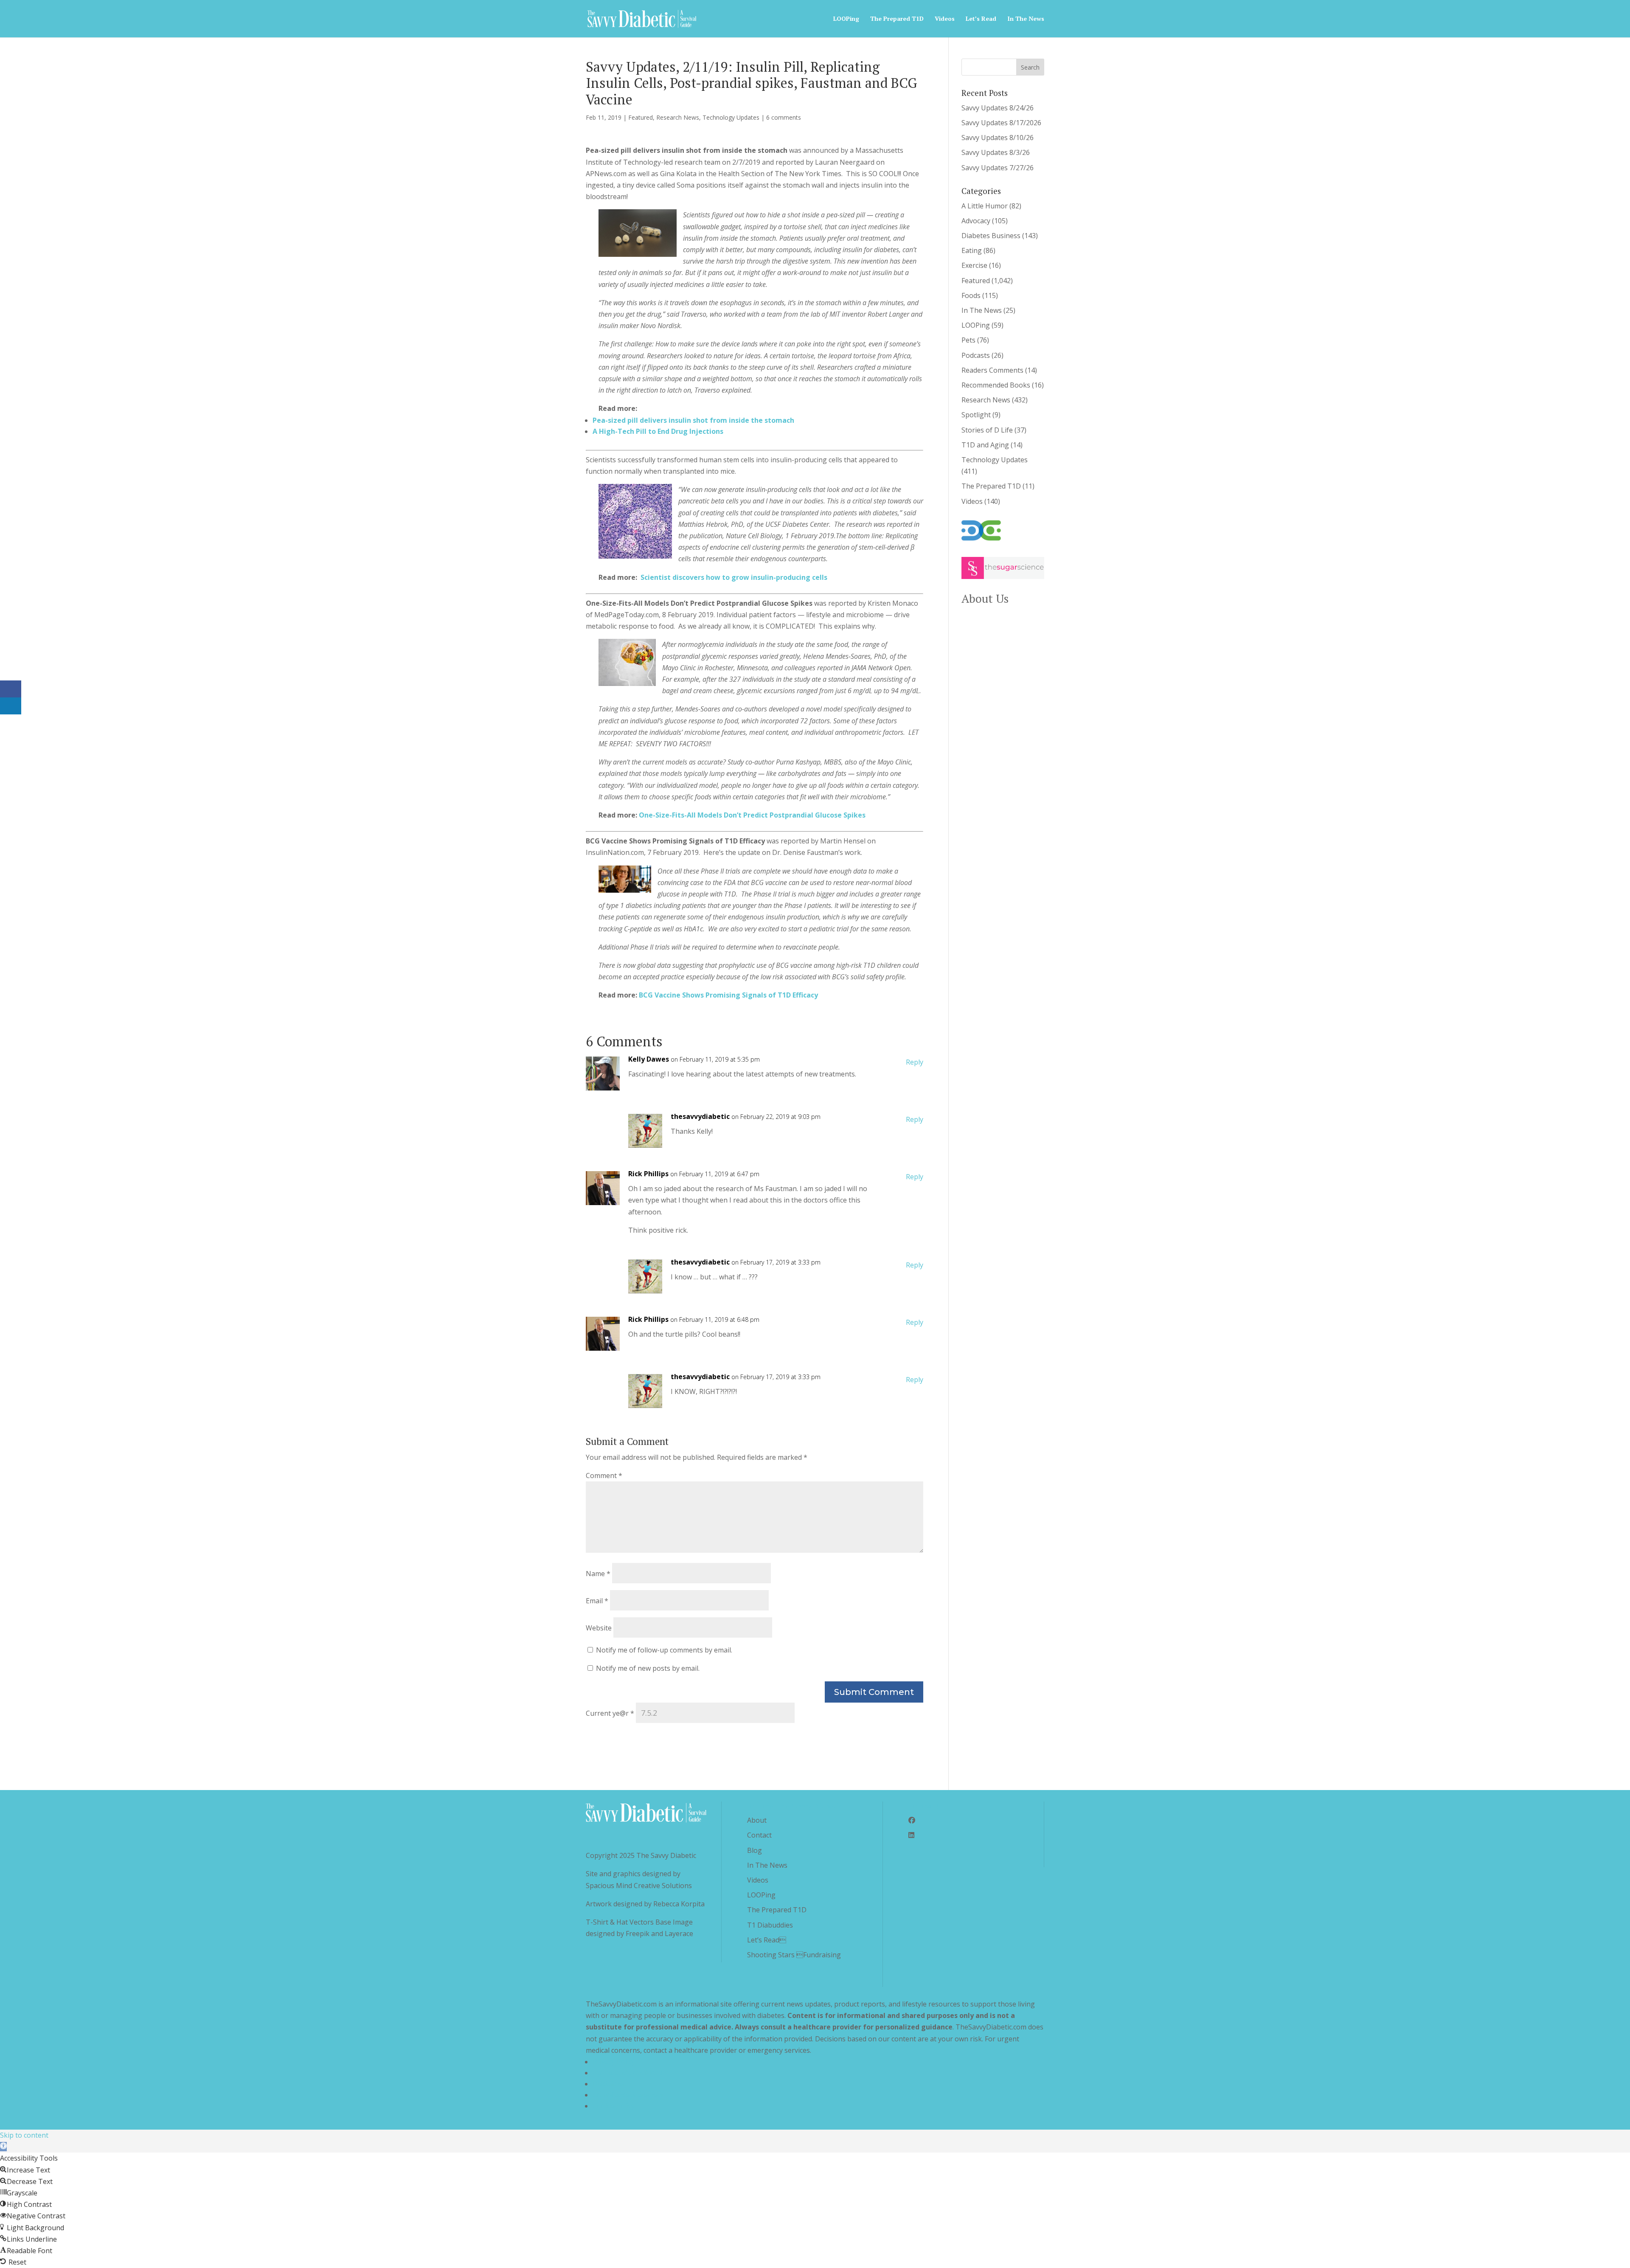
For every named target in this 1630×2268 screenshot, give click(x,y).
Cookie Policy (614, 2106)
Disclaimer (609, 2084)
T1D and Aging (985, 445)
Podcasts (976, 355)
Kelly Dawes (649, 1059)
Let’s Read (981, 19)
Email (597, 1601)
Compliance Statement (628, 2095)
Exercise (974, 265)
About (757, 1820)
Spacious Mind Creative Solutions (639, 1886)
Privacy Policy (614, 2062)
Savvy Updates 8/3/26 (996, 152)
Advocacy (976, 221)
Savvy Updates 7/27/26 (998, 168)
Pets (968, 340)
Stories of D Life (987, 430)
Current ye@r (610, 1713)
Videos (945, 19)
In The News (1026, 19)
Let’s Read (767, 1940)
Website (599, 1628)
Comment (604, 1475)
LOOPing (846, 19)
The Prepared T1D (897, 19)
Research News (678, 117)
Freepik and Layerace (659, 1934)
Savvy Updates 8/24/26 (998, 108)
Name (598, 1574)
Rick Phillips (648, 1174)
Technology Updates (731, 117)
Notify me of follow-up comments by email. (664, 1650)
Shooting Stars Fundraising (794, 1955)
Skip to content (24, 2135)
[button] (3, 2147)
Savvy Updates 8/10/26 (998, 138)
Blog (755, 1850)
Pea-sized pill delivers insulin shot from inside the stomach (693, 420)
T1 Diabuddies (770, 1925)
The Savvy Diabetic (666, 1855)
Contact (759, 1835)
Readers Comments (992, 370)
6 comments (784, 117)
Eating (972, 250)
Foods (971, 295)
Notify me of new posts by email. (648, 1668)
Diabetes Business (991, 236)
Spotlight (976, 415)
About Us (985, 599)
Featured (641, 117)
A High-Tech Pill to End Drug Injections (658, 431)
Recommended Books (996, 385)
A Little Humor (985, 206)
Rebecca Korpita (679, 1904)
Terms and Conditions (628, 2073)
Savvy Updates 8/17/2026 (1001, 123)
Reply (915, 1062)
